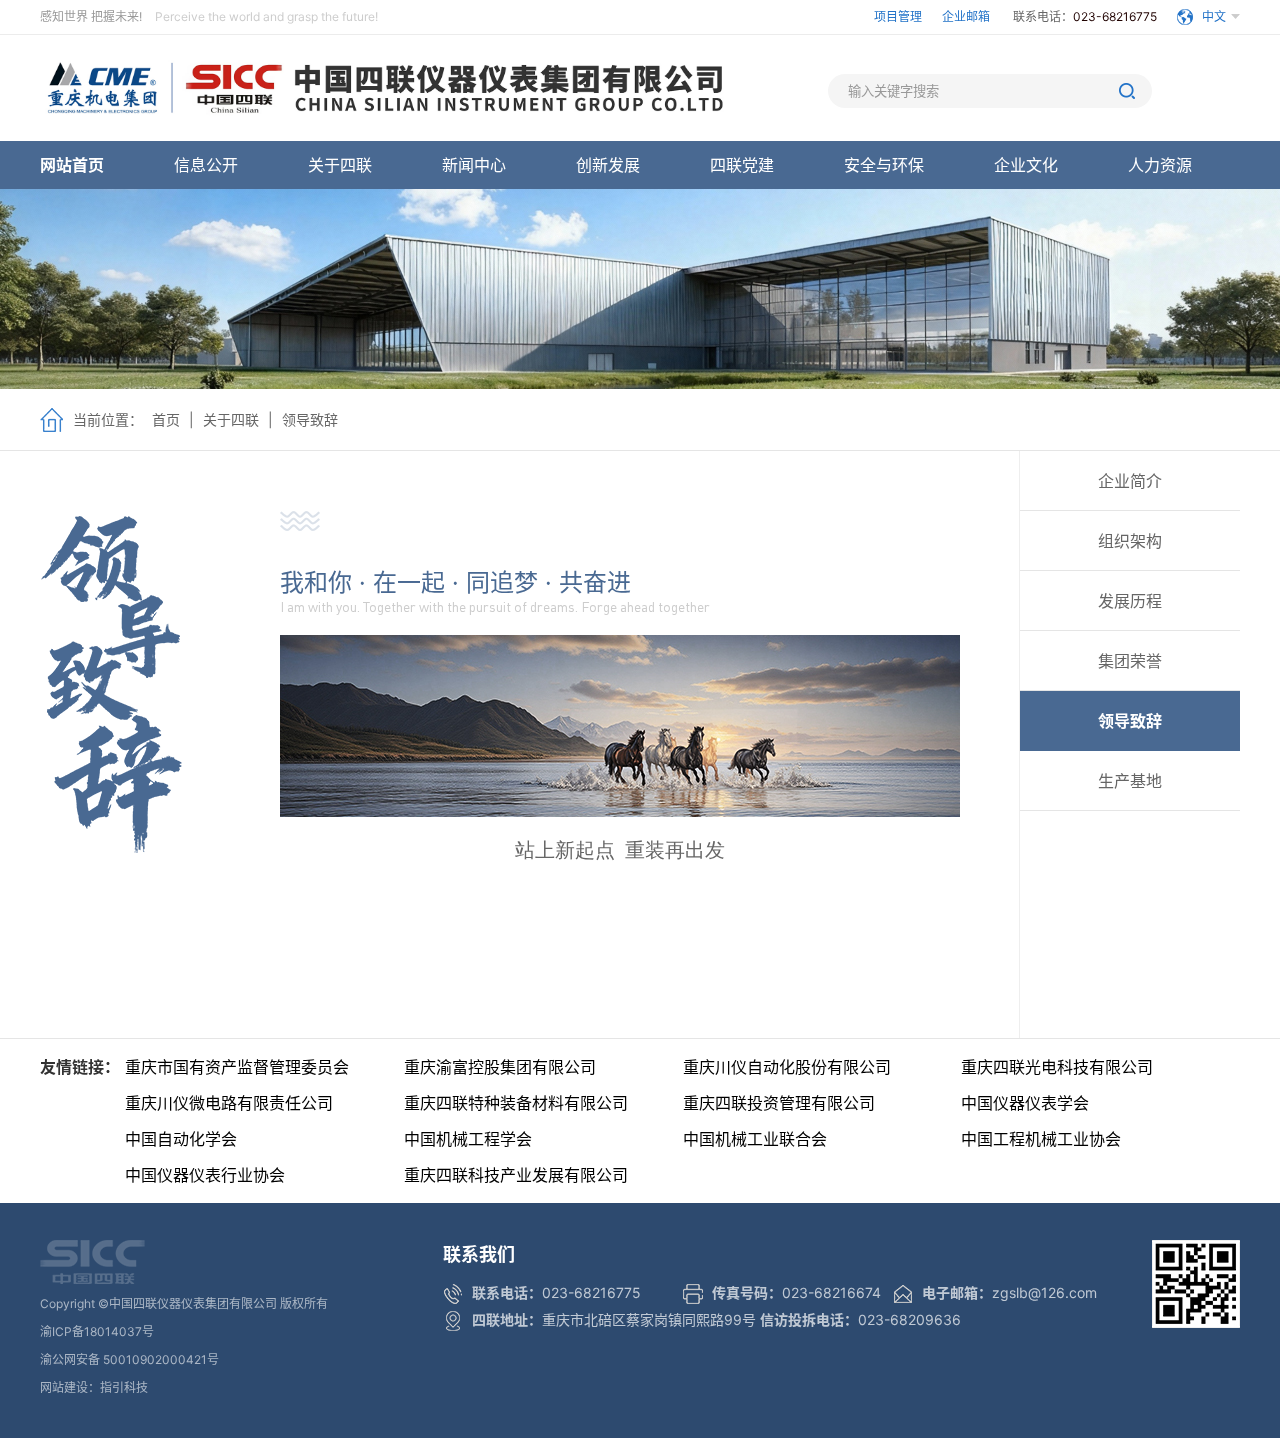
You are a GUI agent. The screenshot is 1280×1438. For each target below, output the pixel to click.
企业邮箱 (967, 16)
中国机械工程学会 (468, 1139)
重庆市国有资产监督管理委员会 (237, 1067)
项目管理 (898, 16)
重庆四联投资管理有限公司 (779, 1103)
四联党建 (742, 165)
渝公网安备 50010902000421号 (129, 1359)
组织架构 (1130, 541)
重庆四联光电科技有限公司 (1057, 1067)
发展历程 (1130, 601)
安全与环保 (884, 165)
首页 (166, 419)
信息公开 (206, 165)
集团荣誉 (1130, 661)
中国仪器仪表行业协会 (205, 1175)
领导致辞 (310, 419)
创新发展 (608, 165)
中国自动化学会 (181, 1139)
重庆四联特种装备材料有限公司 (516, 1103)
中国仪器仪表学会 (1025, 1103)
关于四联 (340, 165)
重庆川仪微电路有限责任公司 (229, 1103)
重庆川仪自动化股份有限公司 (787, 1067)
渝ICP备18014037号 (97, 1331)
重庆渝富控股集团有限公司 (500, 1067)
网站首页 (72, 165)
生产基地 (1130, 781)
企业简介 (1130, 481)
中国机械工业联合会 (755, 1139)
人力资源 (1160, 165)
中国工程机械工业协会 (1041, 1139)
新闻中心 (474, 165)
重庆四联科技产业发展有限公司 (516, 1175)
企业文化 (1026, 165)
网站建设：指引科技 (94, 1387)
